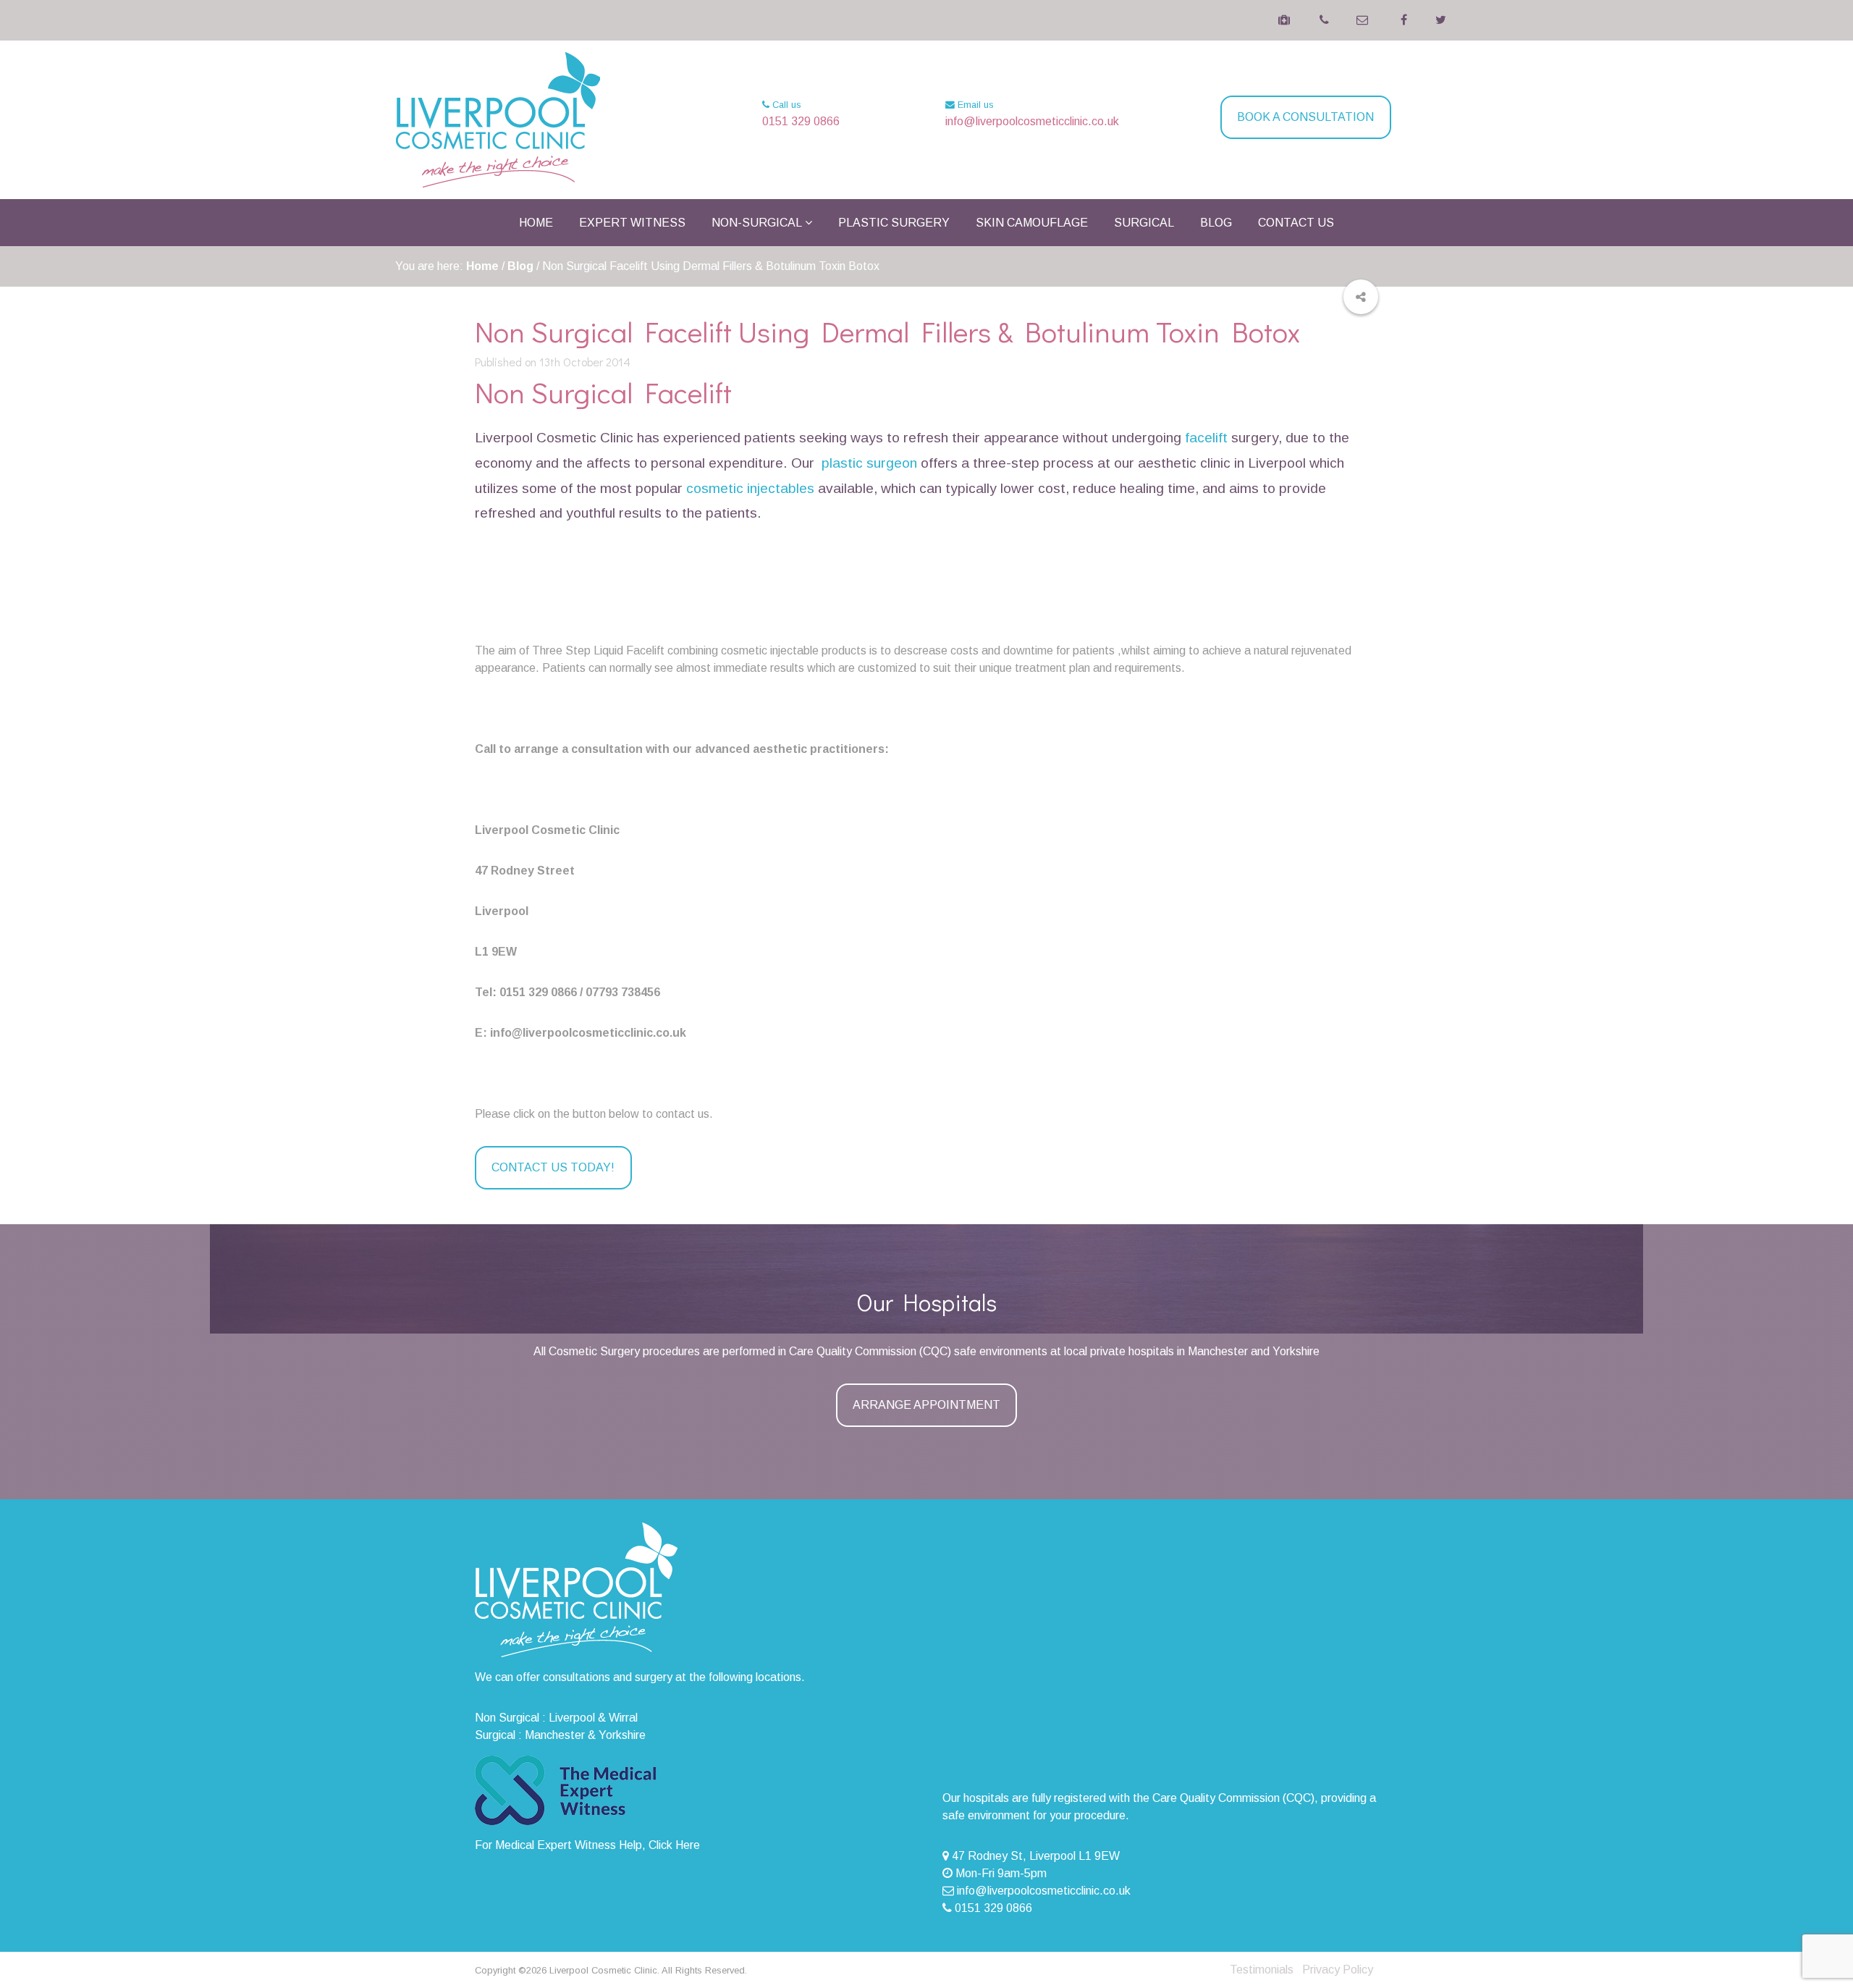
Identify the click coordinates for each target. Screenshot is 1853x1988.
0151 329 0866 (801, 121)
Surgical (1144, 223)
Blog (1216, 223)
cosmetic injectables (750, 488)
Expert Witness (632, 223)
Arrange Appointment (926, 1405)
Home (536, 223)
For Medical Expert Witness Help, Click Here (587, 1845)
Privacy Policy (1338, 1970)
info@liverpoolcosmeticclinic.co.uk (1032, 121)
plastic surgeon (869, 463)
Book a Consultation (1305, 117)
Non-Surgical (757, 223)
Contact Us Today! (553, 1167)
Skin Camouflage (1032, 223)
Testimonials (1262, 1970)
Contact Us (1296, 223)
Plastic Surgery (894, 223)
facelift (1206, 438)
